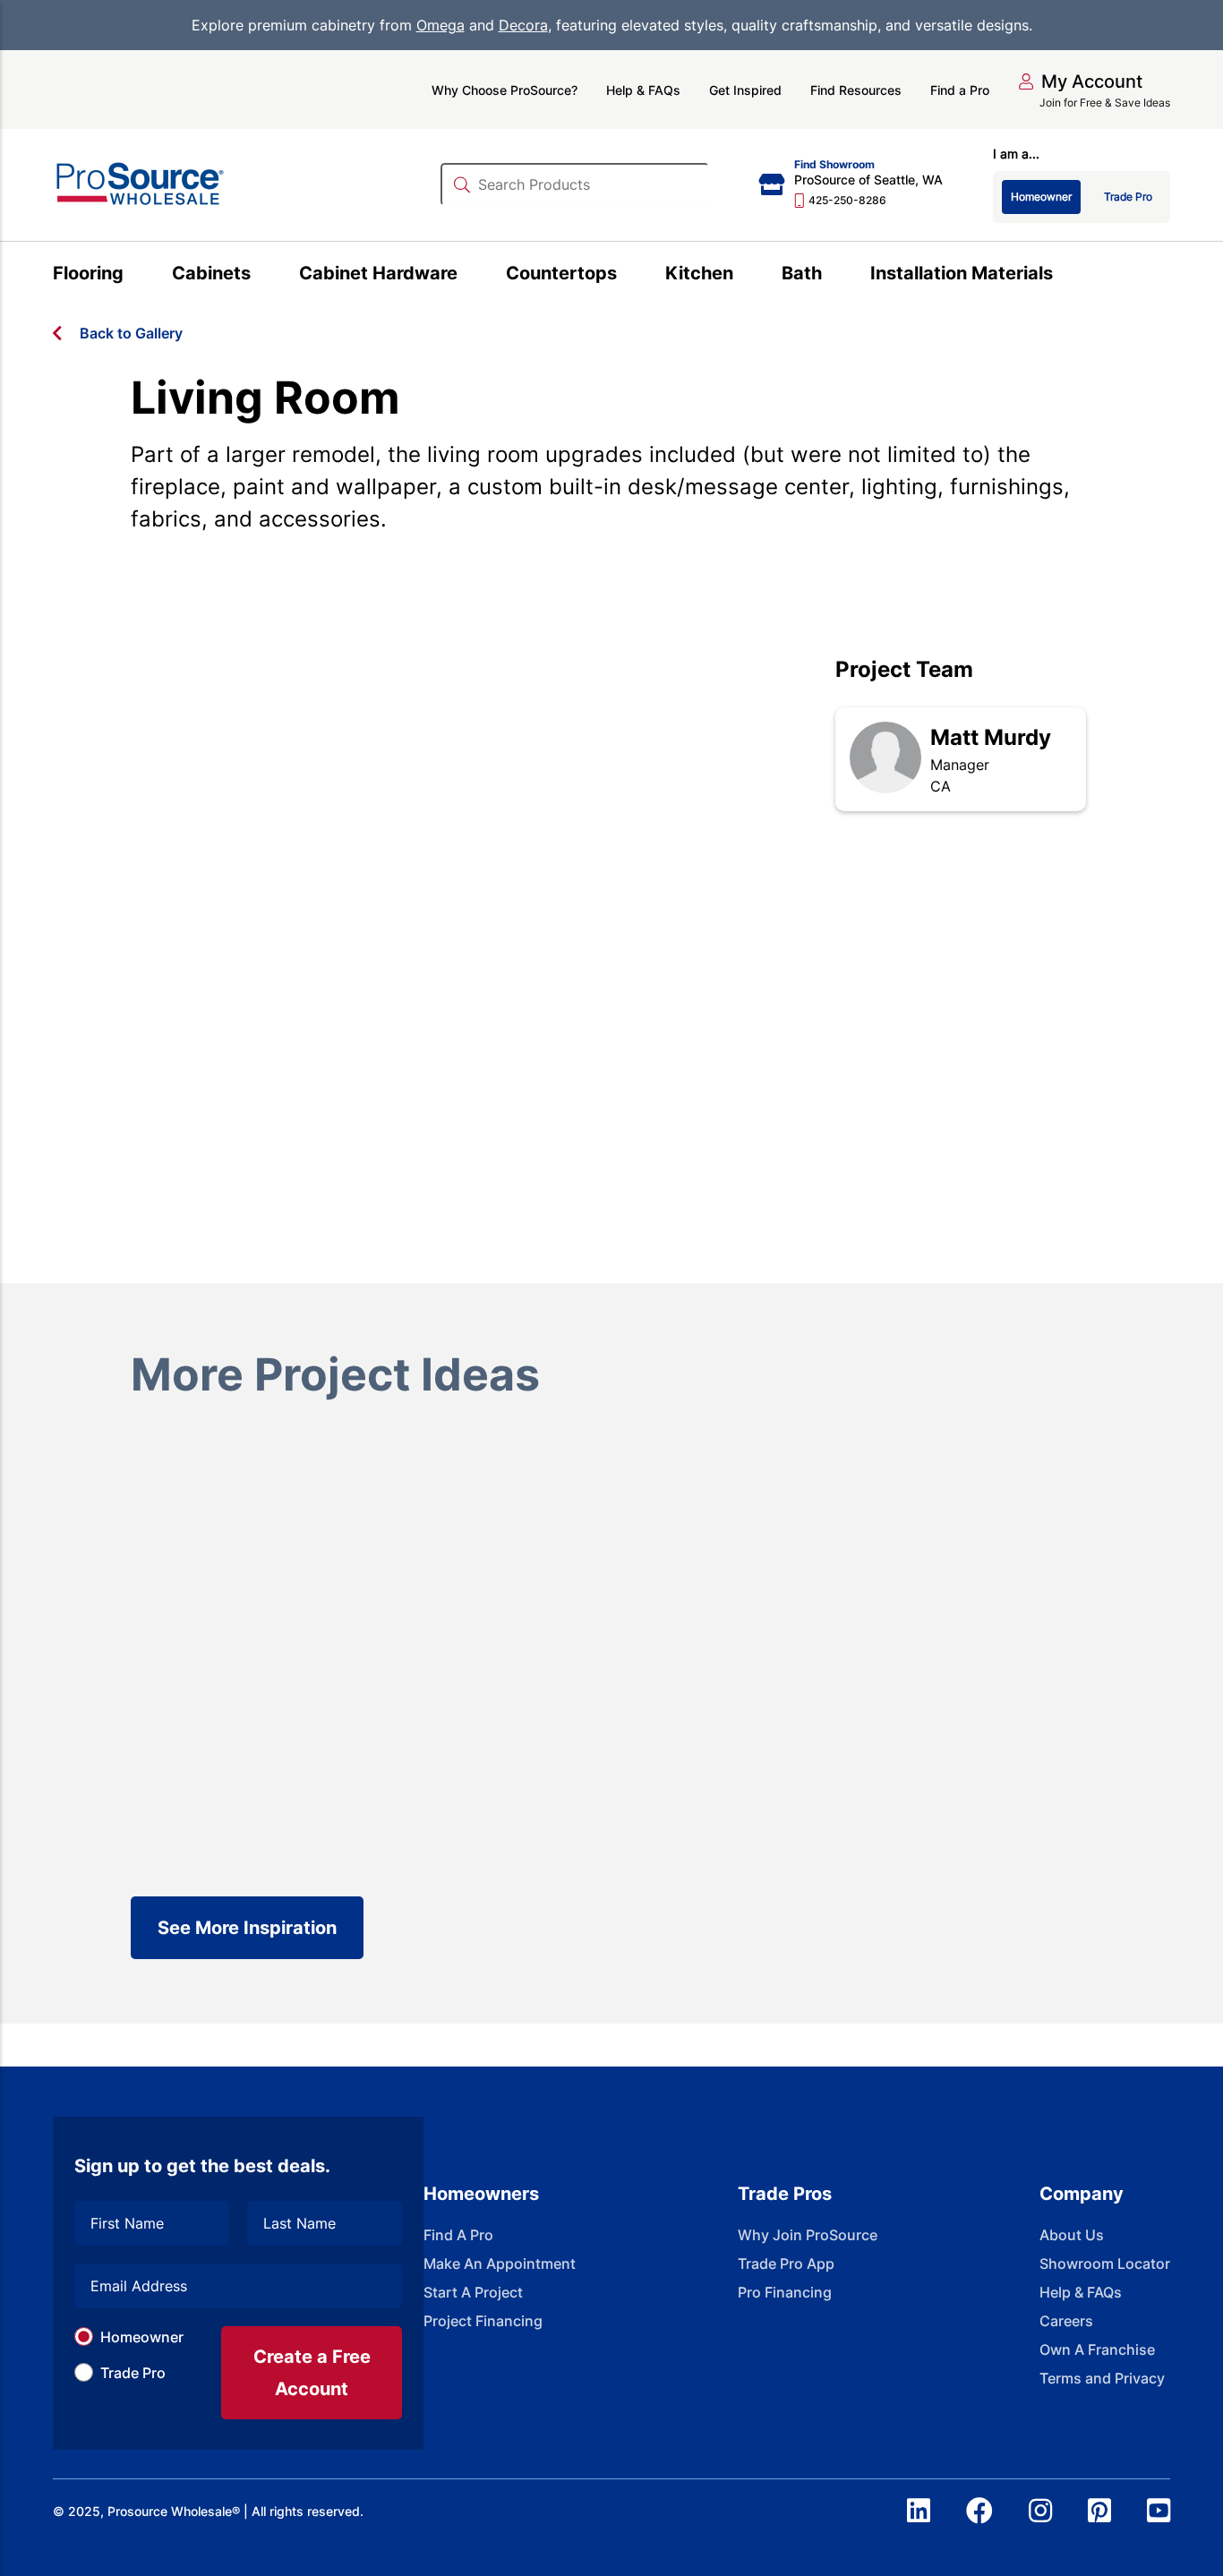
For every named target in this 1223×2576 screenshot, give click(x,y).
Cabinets (211, 273)
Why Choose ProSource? (505, 90)
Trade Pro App (786, 2264)
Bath (802, 273)
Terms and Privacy (1102, 2378)
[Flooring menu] (134, 276)
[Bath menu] (832, 276)
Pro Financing (785, 2292)
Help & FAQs (643, 90)
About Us (1072, 2235)
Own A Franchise (1097, 2349)
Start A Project (473, 2292)
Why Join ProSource (808, 2235)
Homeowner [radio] (1041, 197)
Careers (1066, 2321)
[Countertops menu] (627, 276)
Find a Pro (960, 90)
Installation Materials (962, 273)
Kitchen (699, 273)
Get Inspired (745, 90)
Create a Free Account (312, 2373)
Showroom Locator (1105, 2264)
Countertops (561, 273)
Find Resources (856, 90)
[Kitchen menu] (744, 276)
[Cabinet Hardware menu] (468, 276)
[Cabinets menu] (261, 276)
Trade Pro (133, 2373)
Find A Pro (458, 2235)
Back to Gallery (131, 333)
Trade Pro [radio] (1128, 197)
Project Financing (483, 2321)
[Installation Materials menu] (1063, 276)
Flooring (88, 273)
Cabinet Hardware (378, 273)
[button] (1080, 81)
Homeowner (142, 2337)
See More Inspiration (247, 1928)
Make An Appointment (500, 2264)
